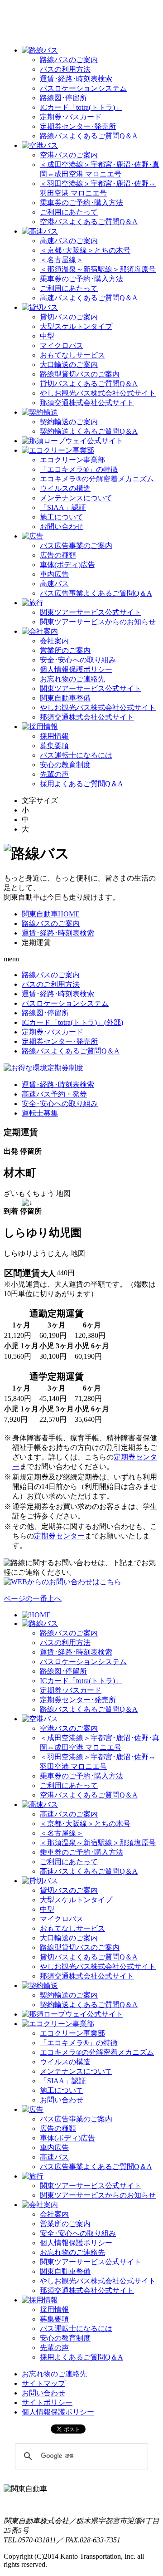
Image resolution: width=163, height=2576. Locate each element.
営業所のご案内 (65, 650)
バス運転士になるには (76, 755)
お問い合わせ (62, 526)
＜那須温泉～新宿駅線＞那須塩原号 (98, 269)
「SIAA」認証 (63, 507)
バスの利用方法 (65, 69)
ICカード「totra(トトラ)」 (81, 107)
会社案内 (54, 641)
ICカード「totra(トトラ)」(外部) (72, 1022)
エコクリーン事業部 (72, 460)
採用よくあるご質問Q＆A (81, 784)
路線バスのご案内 (69, 60)
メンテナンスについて (76, 498)
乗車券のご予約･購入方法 (81, 203)
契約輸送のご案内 (69, 422)
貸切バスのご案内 (69, 317)
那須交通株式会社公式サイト (87, 403)
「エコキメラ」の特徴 (79, 469)
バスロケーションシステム (83, 88)
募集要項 (54, 746)
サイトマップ (43, 2383)
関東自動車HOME (51, 914)
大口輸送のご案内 (69, 365)
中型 (47, 336)
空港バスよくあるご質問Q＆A (89, 222)
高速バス (54, 584)
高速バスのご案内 (69, 241)
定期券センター (59, 1536)
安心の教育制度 (65, 765)
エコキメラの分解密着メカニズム (97, 479)
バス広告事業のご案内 (76, 546)
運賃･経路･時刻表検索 (76, 79)
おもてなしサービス (72, 355)
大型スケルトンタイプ (76, 326)
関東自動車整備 (65, 698)
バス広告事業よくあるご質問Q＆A (96, 593)
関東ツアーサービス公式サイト (91, 612)
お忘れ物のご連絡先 (72, 679)
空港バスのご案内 (69, 155)
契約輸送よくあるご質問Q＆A (89, 431)
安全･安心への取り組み (78, 660)
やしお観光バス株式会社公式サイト (98, 393)
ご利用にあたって (69, 212)
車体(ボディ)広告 (67, 565)
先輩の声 (54, 774)
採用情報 (54, 736)
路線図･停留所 (63, 98)
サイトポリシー (47, 2402)
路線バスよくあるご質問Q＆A (89, 136)
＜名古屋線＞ (62, 260)
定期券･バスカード (71, 117)
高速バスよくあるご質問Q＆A (89, 298)
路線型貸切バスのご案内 (80, 374)
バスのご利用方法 (51, 984)
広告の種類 (58, 555)
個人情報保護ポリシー (76, 669)
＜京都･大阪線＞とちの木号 (85, 250)
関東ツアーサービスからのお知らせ (98, 622)
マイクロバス (62, 345)
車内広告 (54, 574)
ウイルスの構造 (65, 488)
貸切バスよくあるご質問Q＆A (89, 384)
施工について (62, 517)
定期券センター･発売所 (78, 126)
